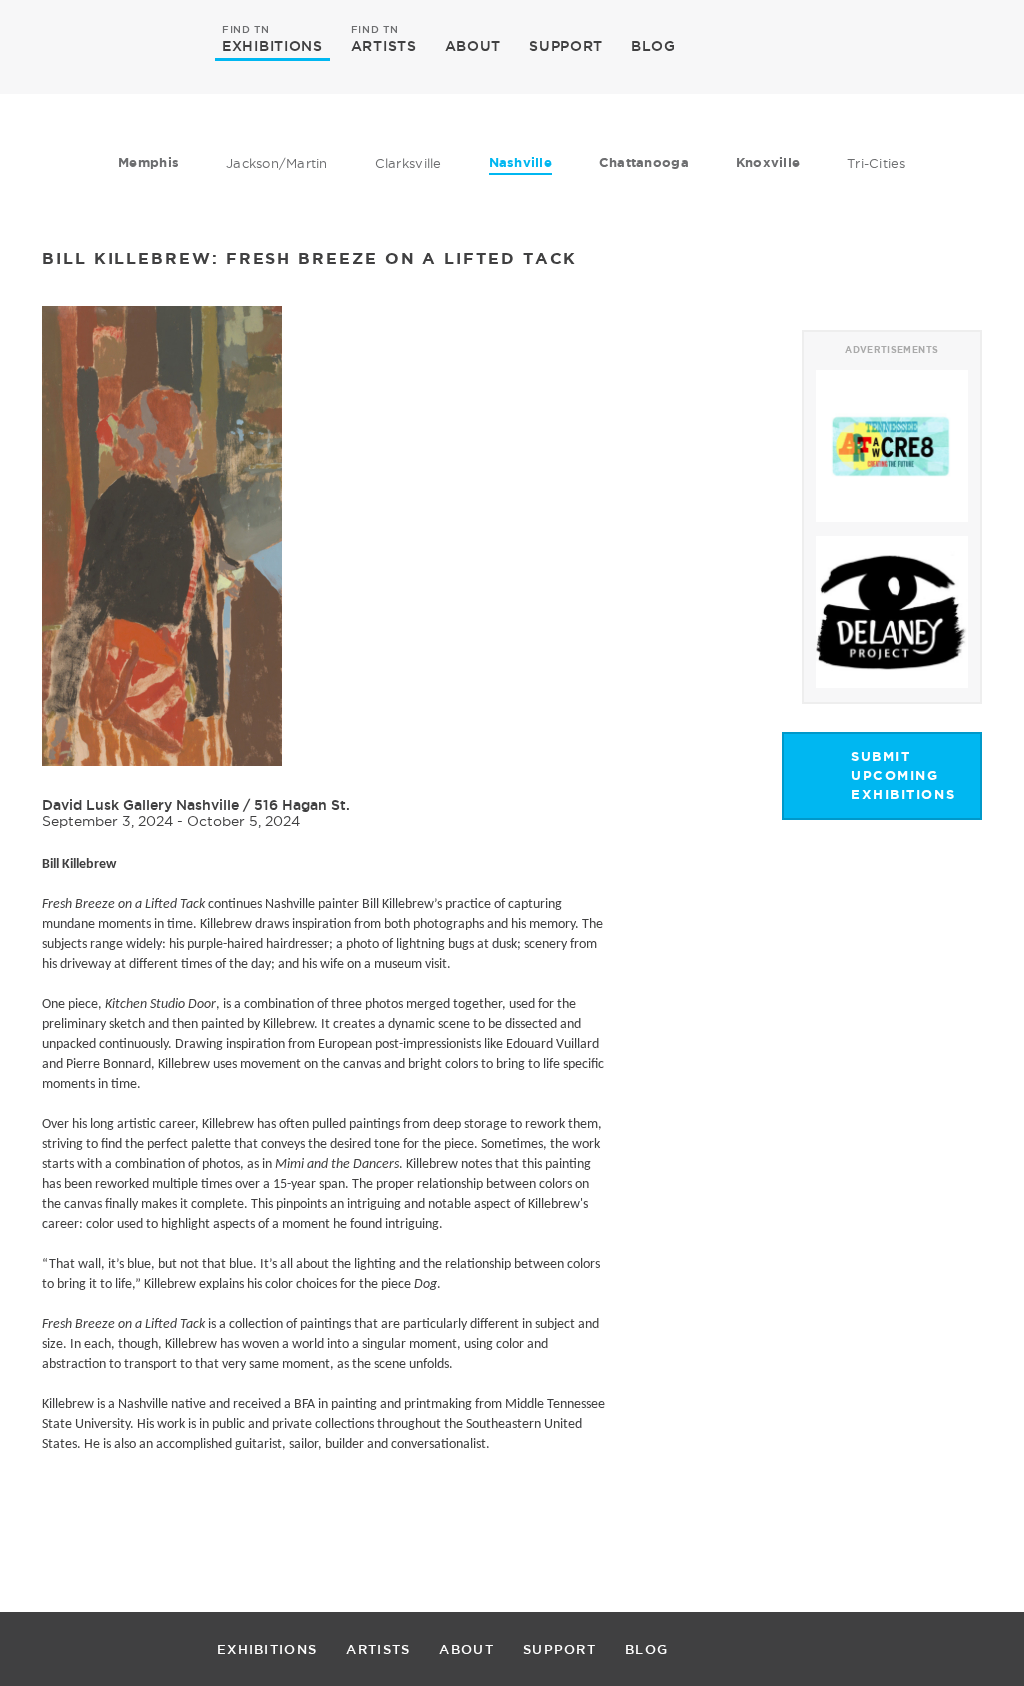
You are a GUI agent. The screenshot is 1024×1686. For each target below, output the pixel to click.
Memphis (148, 162)
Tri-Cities (876, 163)
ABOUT (473, 46)
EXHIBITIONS (272, 45)
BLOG (653, 46)
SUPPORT (566, 46)
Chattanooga (644, 162)
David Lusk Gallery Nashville (140, 805)
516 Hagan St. (302, 805)
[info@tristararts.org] (962, 46)
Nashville (520, 162)
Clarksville (408, 163)
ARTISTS (384, 45)
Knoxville (768, 162)
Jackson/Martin (277, 163)
